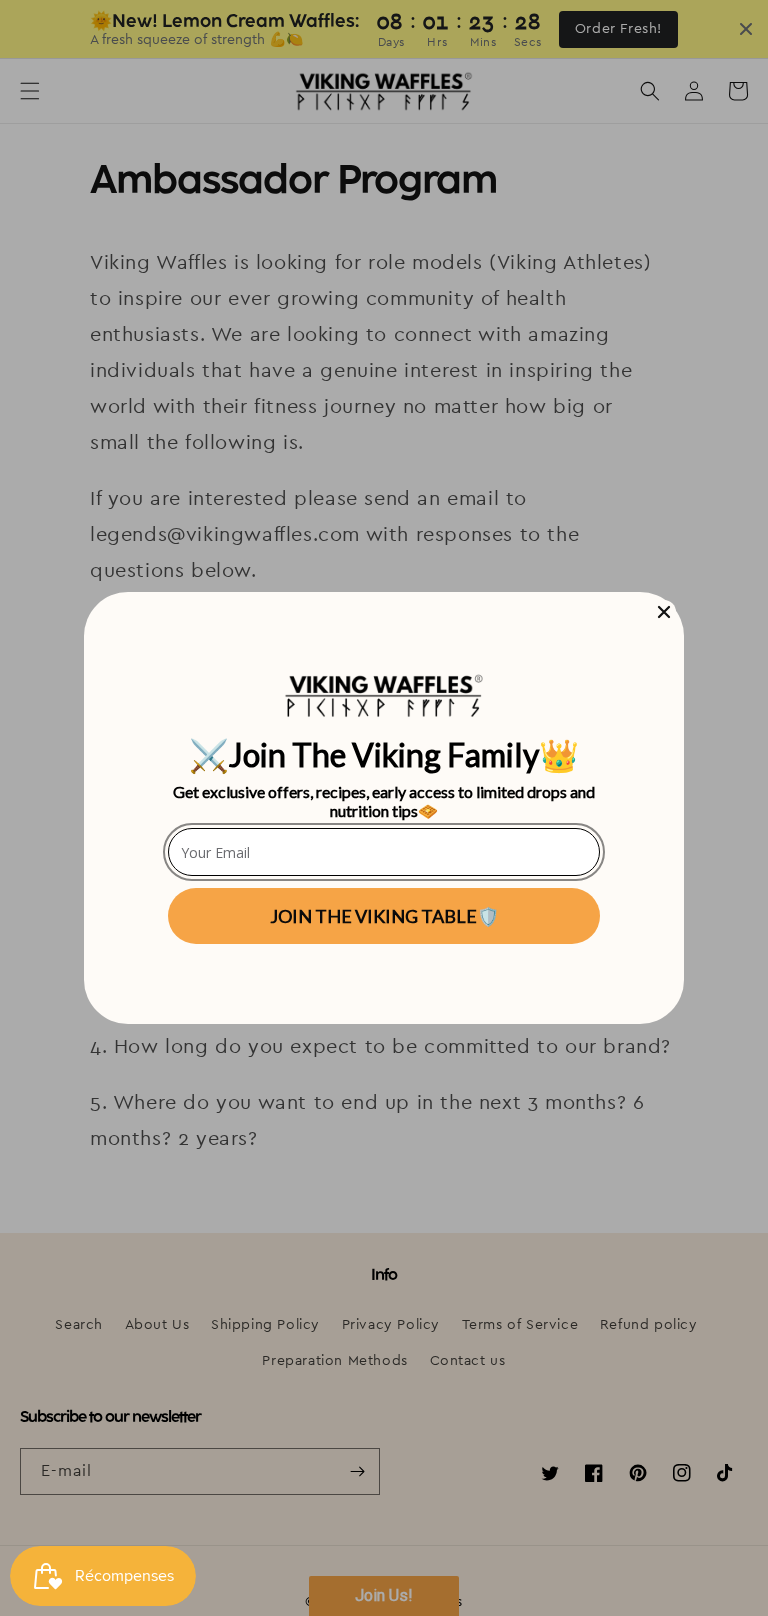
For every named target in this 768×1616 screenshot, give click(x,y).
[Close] (664, 612)
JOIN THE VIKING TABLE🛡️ (384, 916)
